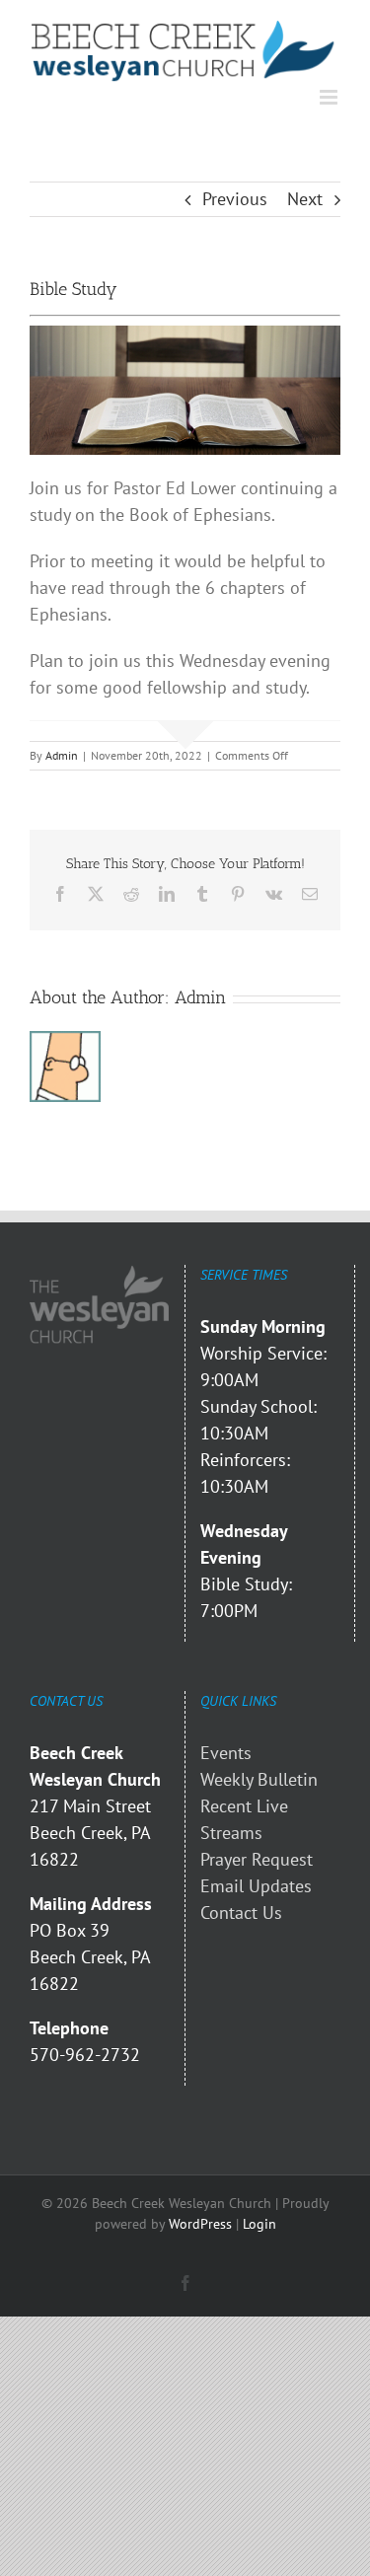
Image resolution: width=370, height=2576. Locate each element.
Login (259, 2224)
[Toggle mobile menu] (330, 97)
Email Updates (256, 1886)
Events (226, 1753)
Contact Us (241, 1913)
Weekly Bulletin (259, 1779)
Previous (235, 199)
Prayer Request (257, 1859)
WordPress (200, 2224)
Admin (62, 755)
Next (305, 199)
